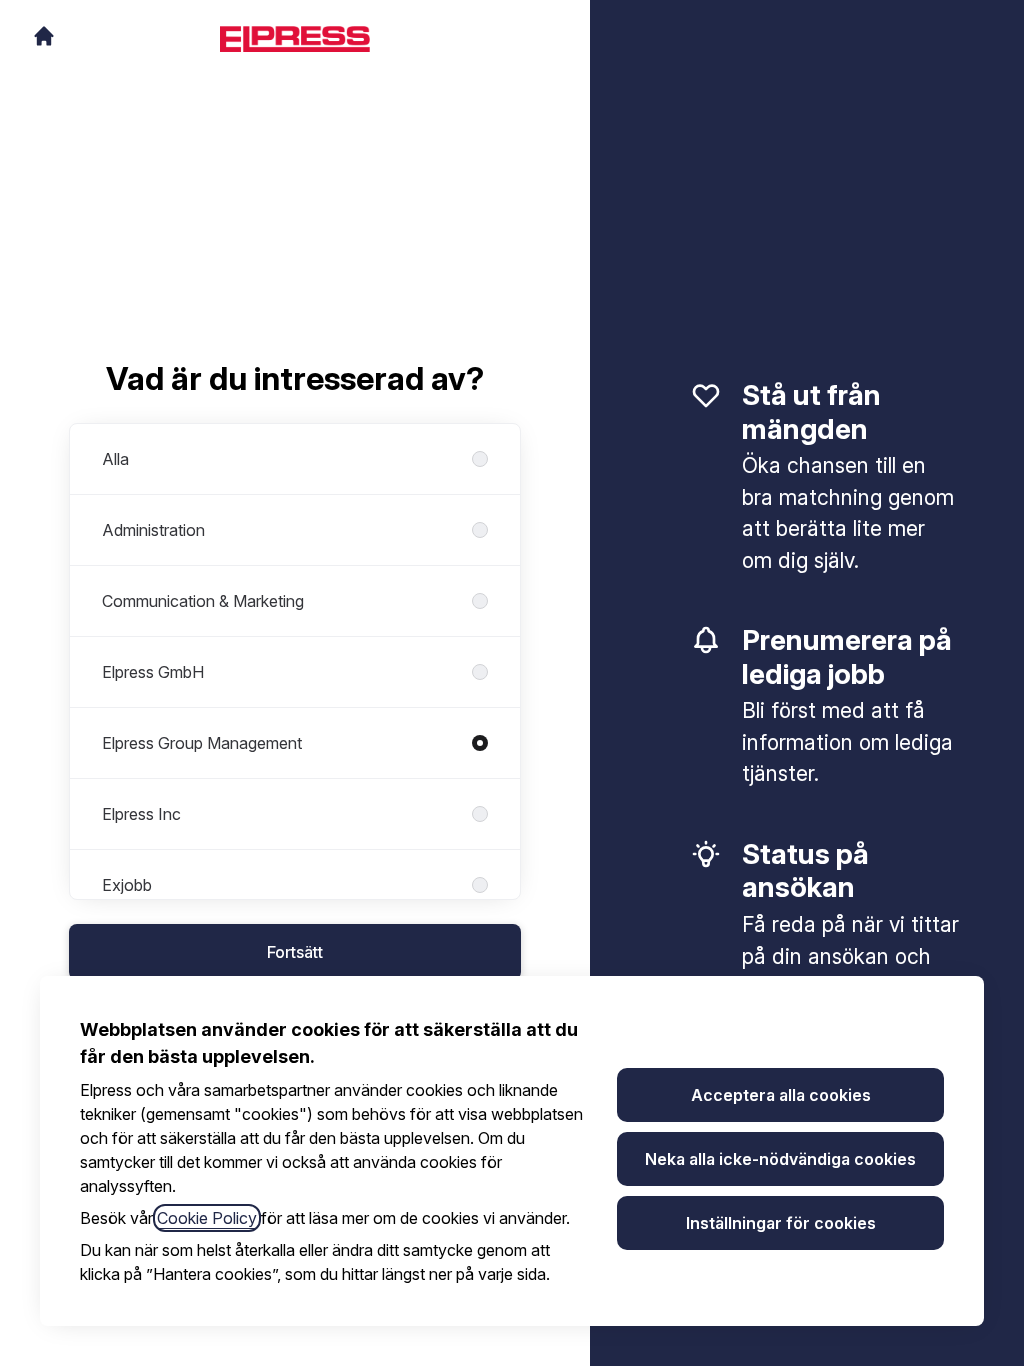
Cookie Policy (207, 1218)
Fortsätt (295, 952)
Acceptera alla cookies (781, 1095)
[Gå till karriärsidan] (44, 36)
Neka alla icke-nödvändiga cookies (780, 1159)
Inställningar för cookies (781, 1223)
